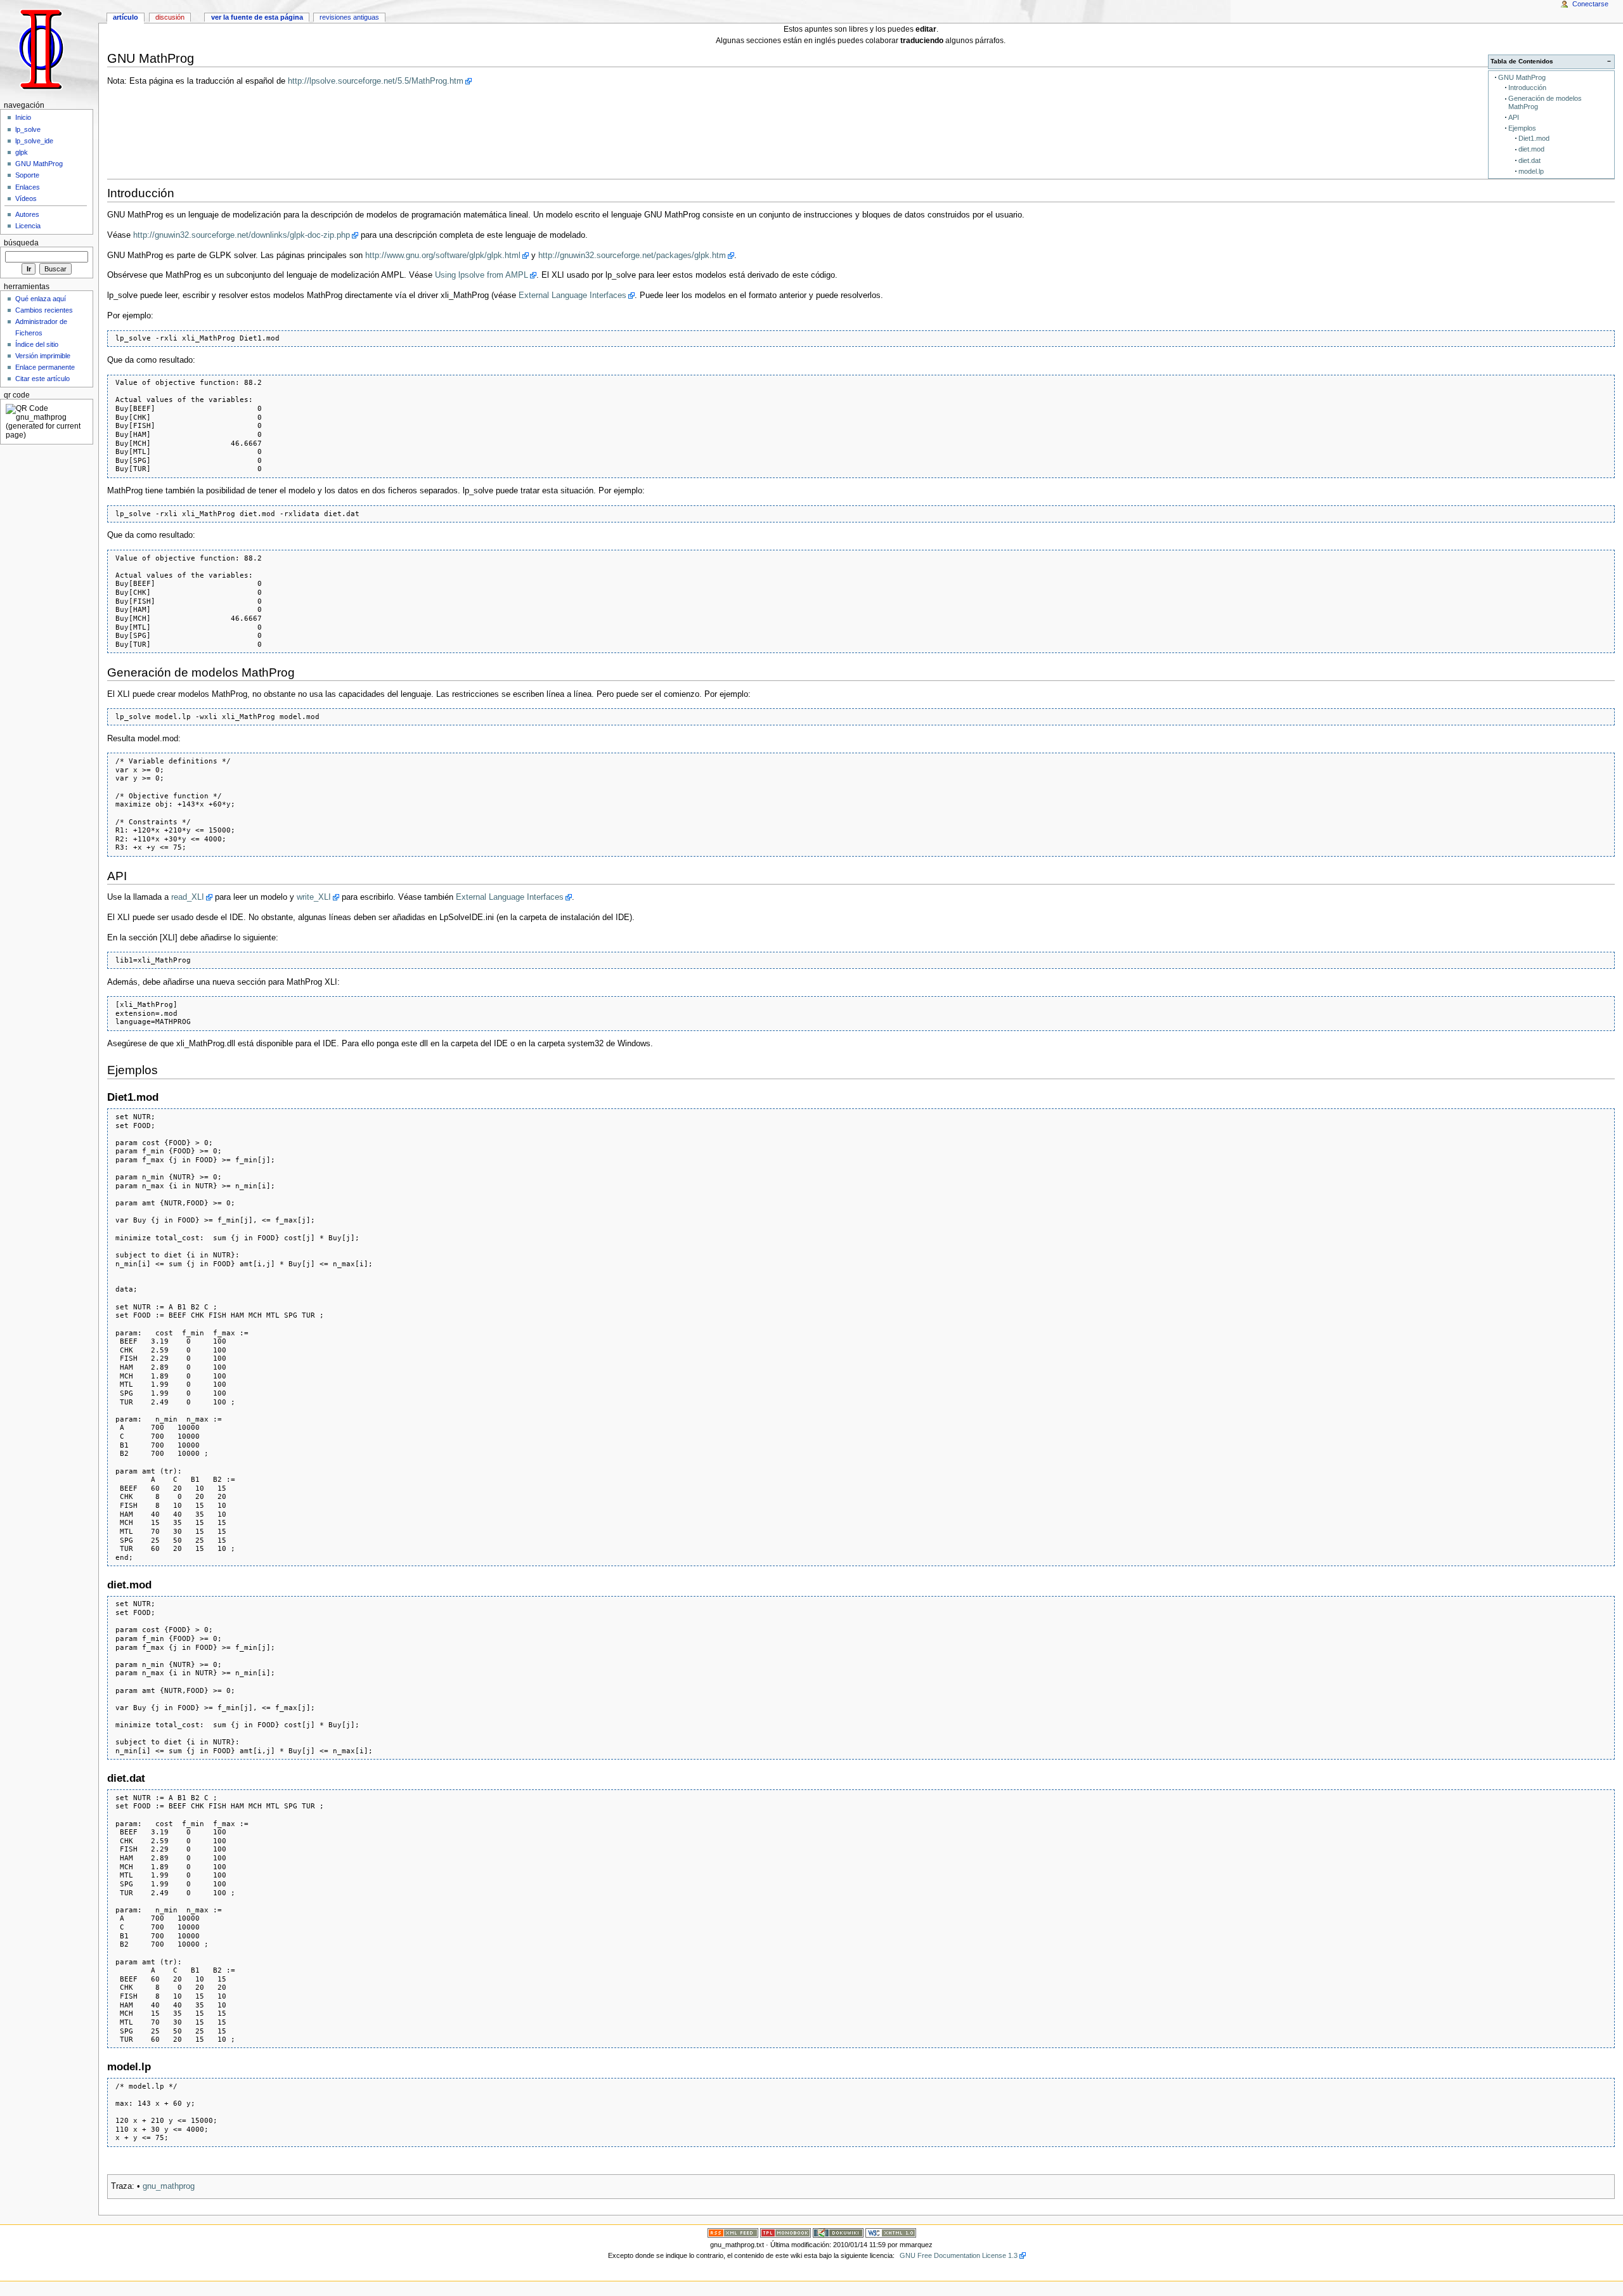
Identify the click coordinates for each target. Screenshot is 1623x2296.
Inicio (23, 117)
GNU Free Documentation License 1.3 (959, 2255)
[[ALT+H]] (49, 49)
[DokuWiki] (838, 2232)
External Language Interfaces (572, 295)
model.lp (1531, 171)
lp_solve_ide (34, 141)
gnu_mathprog (169, 2186)
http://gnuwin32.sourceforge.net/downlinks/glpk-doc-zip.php (242, 235)
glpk (22, 152)
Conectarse (1590, 4)
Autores (27, 214)
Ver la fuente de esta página (257, 17)
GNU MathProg (1522, 77)
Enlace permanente (45, 367)
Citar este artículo (42, 379)
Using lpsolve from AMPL (482, 275)
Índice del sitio (37, 344)
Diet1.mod (1534, 138)
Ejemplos (1522, 128)
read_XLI (188, 897)
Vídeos (26, 198)
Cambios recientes (44, 310)
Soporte (27, 175)
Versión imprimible (43, 356)
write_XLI (314, 897)
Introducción (1527, 88)
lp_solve (28, 129)
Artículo (126, 17)
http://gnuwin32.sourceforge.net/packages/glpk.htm (632, 256)
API (1514, 117)
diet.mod (1531, 149)
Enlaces (28, 187)
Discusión (170, 17)
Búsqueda (21, 243)
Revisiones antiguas (349, 17)
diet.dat (1529, 160)
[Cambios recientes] (733, 2232)
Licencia (28, 226)
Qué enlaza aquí (41, 299)
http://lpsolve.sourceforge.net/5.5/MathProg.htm (376, 81)
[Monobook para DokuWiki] (786, 2232)
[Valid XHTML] (891, 2232)
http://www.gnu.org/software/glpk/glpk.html (443, 256)
